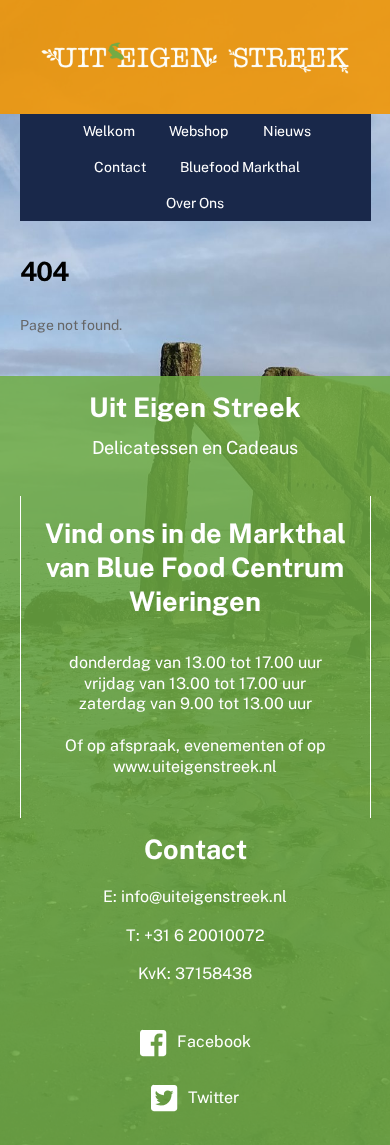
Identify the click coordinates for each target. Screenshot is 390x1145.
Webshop (198, 131)
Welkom (109, 131)
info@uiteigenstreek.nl (204, 896)
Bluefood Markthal (240, 167)
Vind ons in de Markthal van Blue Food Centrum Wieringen (195, 567)
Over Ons (195, 203)
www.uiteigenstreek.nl (195, 766)
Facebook (214, 1041)
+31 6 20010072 (204, 935)
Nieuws (287, 131)
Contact (120, 167)
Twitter (213, 1097)
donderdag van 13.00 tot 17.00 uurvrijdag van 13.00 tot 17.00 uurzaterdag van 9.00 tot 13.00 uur (195, 683)
